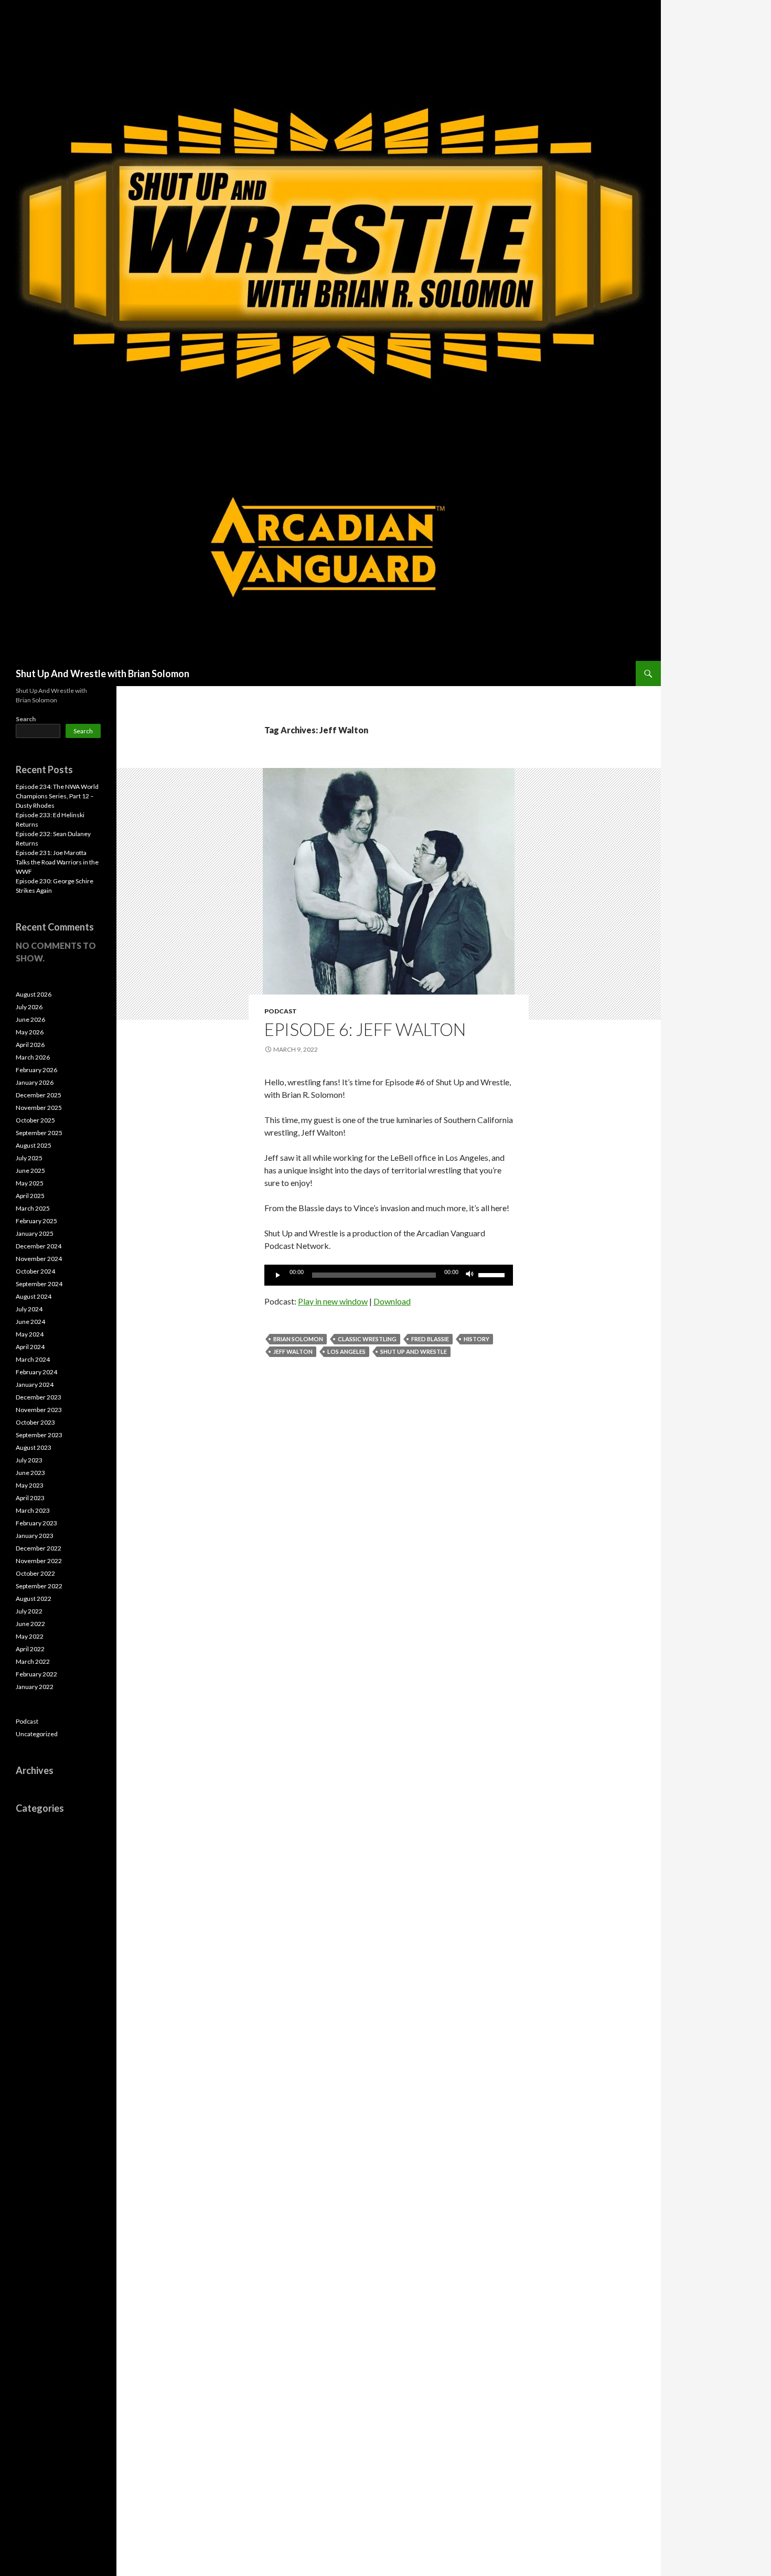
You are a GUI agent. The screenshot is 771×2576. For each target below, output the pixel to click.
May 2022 (30, 1636)
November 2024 (39, 1259)
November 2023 (39, 1410)
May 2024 (30, 1334)
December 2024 (39, 1246)
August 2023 (34, 1447)
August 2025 (34, 1145)
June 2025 (30, 1171)
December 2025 (39, 1095)
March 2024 (33, 1359)
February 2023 (36, 1523)
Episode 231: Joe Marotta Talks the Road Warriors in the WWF (57, 862)
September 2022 (39, 1586)
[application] (389, 1275)
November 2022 (39, 1561)
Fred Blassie (430, 1339)
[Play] (278, 1275)
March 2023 (33, 1510)
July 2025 (29, 1158)
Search (26, 719)
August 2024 (34, 1296)
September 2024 (39, 1284)
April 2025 (30, 1196)
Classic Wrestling (367, 1339)
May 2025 (30, 1183)
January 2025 (35, 1233)
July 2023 (29, 1460)
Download (392, 1301)
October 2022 (35, 1573)
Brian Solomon (298, 1339)
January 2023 (35, 1536)
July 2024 (29, 1309)
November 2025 (39, 1108)
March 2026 (33, 1057)
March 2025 (33, 1208)
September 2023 (39, 1435)
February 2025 (36, 1221)
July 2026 (29, 1007)
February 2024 (36, 1372)
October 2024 (35, 1271)
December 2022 (39, 1548)
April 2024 (30, 1347)
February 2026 (36, 1070)
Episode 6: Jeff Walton (365, 1029)
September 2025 (39, 1133)
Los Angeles (346, 1351)
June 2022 (30, 1624)
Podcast (281, 1011)
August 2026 (34, 994)
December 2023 (39, 1397)
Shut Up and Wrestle (414, 1351)
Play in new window (333, 1301)
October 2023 (35, 1422)
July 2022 (29, 1611)
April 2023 (30, 1498)
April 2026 (30, 1045)
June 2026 (30, 1019)
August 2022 (34, 1599)
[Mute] (470, 1275)
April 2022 (30, 1649)
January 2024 (35, 1385)
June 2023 (30, 1473)
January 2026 (35, 1082)
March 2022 (33, 1661)
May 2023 (30, 1485)
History (476, 1339)
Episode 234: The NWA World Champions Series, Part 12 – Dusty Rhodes (57, 796)
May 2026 (30, 1032)
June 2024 (30, 1322)
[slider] (493, 1274)
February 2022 (36, 1674)
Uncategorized (37, 1734)
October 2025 (35, 1120)
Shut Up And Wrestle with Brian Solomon (103, 674)
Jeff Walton (293, 1351)
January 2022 (35, 1687)
